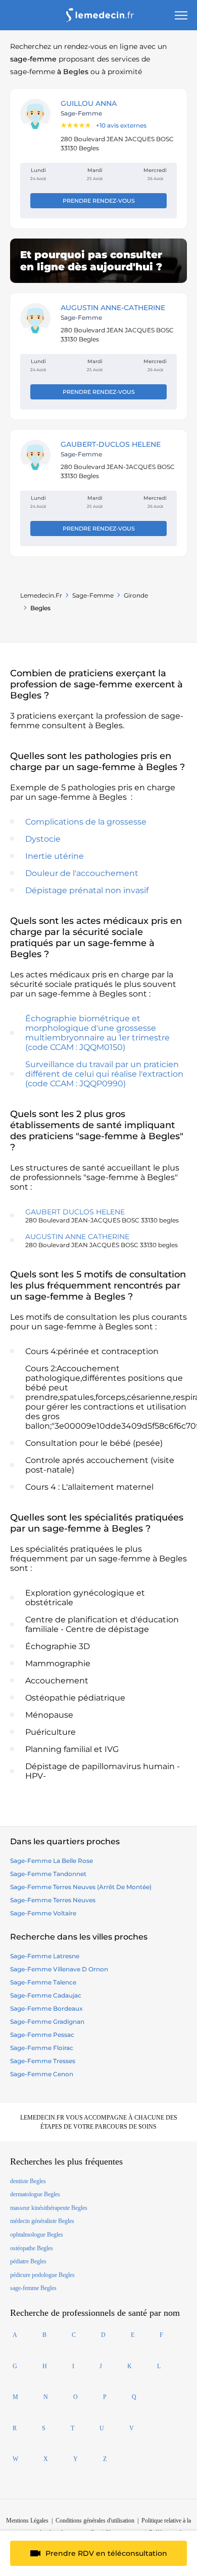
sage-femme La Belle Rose (52, 1861)
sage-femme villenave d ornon (59, 1969)
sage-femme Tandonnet (48, 1874)
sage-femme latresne (45, 1956)
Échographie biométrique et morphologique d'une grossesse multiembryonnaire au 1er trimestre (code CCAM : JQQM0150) (97, 1033)
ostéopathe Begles (32, 2248)
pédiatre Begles (28, 2261)
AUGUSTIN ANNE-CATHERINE (113, 308)
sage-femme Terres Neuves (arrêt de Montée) (81, 1887)
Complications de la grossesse (86, 822)
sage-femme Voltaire (43, 1913)
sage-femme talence (43, 1982)
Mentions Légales (27, 2521)
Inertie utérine (55, 856)
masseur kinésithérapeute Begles (49, 2208)
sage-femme (93, 595)
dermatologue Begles (35, 2194)
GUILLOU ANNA (89, 103)
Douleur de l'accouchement (82, 873)
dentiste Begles (28, 2181)
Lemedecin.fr (41, 595)
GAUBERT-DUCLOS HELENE (111, 444)
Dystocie (43, 839)
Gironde (136, 595)
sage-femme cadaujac (46, 1995)
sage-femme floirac (42, 2048)
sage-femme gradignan (47, 2022)
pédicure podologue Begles (42, 2275)
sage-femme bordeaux (46, 2008)
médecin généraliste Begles (42, 2221)
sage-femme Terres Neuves (53, 1900)
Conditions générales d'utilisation (95, 2521)
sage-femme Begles (33, 2288)
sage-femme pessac (42, 2035)
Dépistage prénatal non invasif (87, 890)
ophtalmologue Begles (37, 2235)
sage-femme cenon (42, 2074)
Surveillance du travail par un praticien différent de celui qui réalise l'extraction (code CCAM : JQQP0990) (104, 1074)
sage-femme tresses (43, 2061)
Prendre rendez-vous (99, 201)
